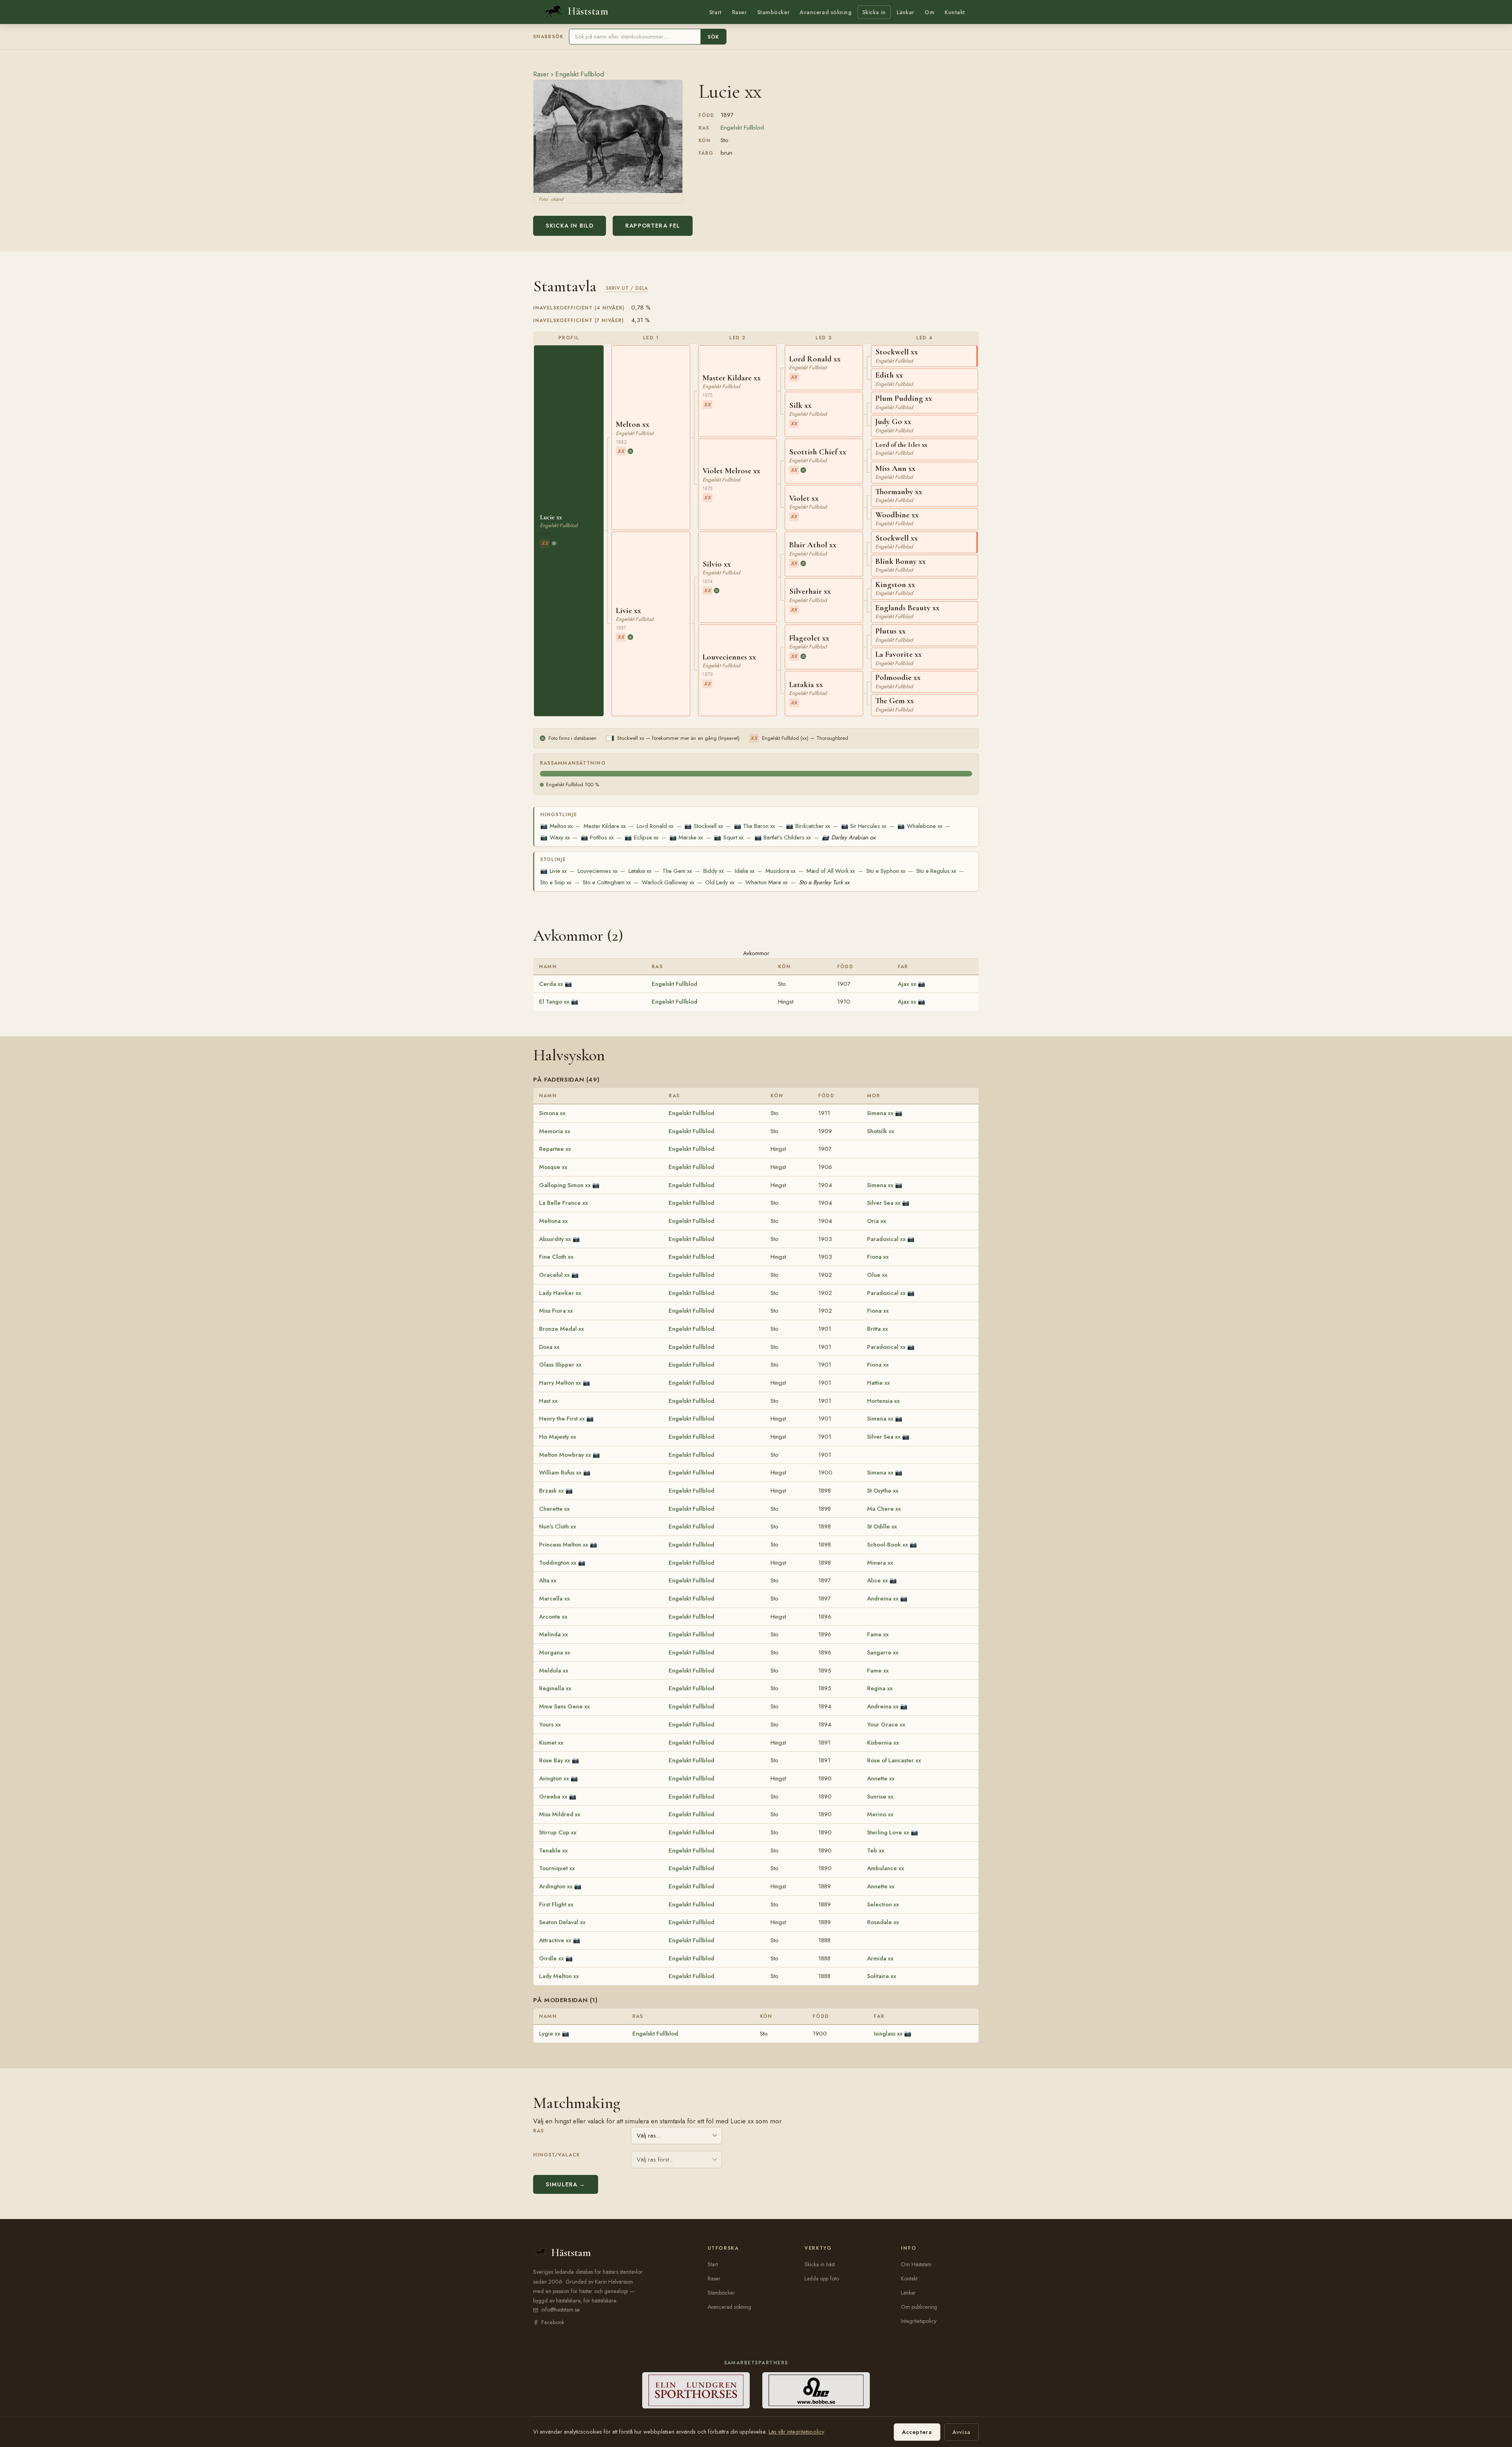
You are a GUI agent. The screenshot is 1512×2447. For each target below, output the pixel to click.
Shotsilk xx (881, 1131)
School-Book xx (888, 1545)
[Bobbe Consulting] (816, 2390)
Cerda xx (551, 984)
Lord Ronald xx (655, 826)
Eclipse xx (641, 837)
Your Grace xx (886, 1725)
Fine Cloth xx (556, 1257)
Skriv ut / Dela (627, 288)
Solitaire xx (882, 1976)
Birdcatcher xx (808, 826)
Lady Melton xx (559, 1976)
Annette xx (881, 1778)
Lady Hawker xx (560, 1293)
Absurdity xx (555, 1239)
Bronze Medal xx (561, 1329)
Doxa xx (549, 1347)
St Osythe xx (883, 1491)
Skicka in (874, 12)
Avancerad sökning (825, 12)
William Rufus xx (560, 1473)
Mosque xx (553, 1167)
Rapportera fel (653, 226)
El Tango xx (554, 1002)
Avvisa (962, 2432)
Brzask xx (551, 1491)
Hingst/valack (557, 2155)
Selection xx (883, 1904)
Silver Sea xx (884, 1203)
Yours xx (550, 1725)
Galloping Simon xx (565, 1185)
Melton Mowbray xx (565, 1455)
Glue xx (877, 1275)
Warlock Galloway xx (668, 882)
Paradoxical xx (886, 1239)
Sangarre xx (883, 1652)
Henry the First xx (562, 1419)
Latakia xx (640, 871)
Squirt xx (728, 837)
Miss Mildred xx (560, 1814)
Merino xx (880, 1814)
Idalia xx (745, 871)
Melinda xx (553, 1634)
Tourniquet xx (557, 1868)
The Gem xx (677, 871)
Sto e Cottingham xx (607, 882)
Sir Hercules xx (864, 826)
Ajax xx (907, 984)
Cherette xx (554, 1509)
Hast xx (548, 1401)
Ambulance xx (886, 1868)
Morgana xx (555, 1652)
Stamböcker (774, 12)
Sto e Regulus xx (936, 871)
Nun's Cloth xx (558, 1526)
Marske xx (686, 837)
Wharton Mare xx (766, 882)
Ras (538, 2131)
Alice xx (877, 1580)
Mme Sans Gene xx (564, 1706)
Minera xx (880, 1563)
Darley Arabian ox (848, 837)
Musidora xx (780, 871)
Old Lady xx (720, 882)
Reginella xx (555, 1688)
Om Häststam (916, 2264)
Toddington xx (558, 1563)
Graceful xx (554, 1275)
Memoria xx (555, 1131)
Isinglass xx (888, 2034)
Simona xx (552, 1113)
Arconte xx (553, 1617)
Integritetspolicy (919, 2321)
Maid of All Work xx (831, 871)
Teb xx (876, 1851)
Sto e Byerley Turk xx (824, 882)
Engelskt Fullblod (580, 74)
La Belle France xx (563, 1203)
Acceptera (917, 2432)
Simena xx (880, 1113)
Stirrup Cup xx (558, 1832)
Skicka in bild (570, 226)
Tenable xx (553, 1851)
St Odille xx (882, 1526)
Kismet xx (551, 1743)
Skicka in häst (820, 2264)
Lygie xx (550, 2034)
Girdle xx (551, 1958)
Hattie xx (878, 1383)
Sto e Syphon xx (886, 871)
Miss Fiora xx (556, 1311)
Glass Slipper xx (560, 1365)
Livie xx (553, 871)
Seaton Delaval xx (562, 1922)
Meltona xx (553, 1221)
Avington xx (554, 1778)
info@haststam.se (561, 2310)
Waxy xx (555, 837)
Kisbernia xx (883, 1743)
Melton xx (556, 826)
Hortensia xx (883, 1401)
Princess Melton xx (564, 1545)
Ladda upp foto (822, 2278)
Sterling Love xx (888, 1832)
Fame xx (878, 1634)
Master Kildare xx (605, 826)
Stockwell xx (703, 826)
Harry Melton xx (560, 1383)
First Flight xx (556, 1904)
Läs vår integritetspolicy (796, 2432)
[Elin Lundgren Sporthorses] (696, 2390)
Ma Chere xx (884, 1509)
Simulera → (566, 2184)
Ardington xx (556, 1886)
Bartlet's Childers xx (783, 837)
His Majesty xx (558, 1437)
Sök (713, 37)
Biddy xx (713, 871)
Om (929, 12)
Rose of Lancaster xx (894, 1760)
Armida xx (880, 1958)
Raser (739, 12)
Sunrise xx (880, 1797)
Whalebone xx (920, 826)
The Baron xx (754, 826)
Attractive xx (555, 1940)
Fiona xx (878, 1257)
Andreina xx (883, 1599)
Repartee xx (555, 1149)
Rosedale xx (883, 1922)
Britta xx (877, 1329)
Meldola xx (554, 1671)
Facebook (553, 2322)
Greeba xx (553, 1797)
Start (715, 12)
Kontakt (955, 12)
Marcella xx (554, 1599)
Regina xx (880, 1688)
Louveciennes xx (598, 871)
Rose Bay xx (555, 1760)
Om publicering (919, 2307)
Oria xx (876, 1221)
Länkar (905, 12)
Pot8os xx (597, 837)
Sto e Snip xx (556, 882)
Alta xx (548, 1580)
